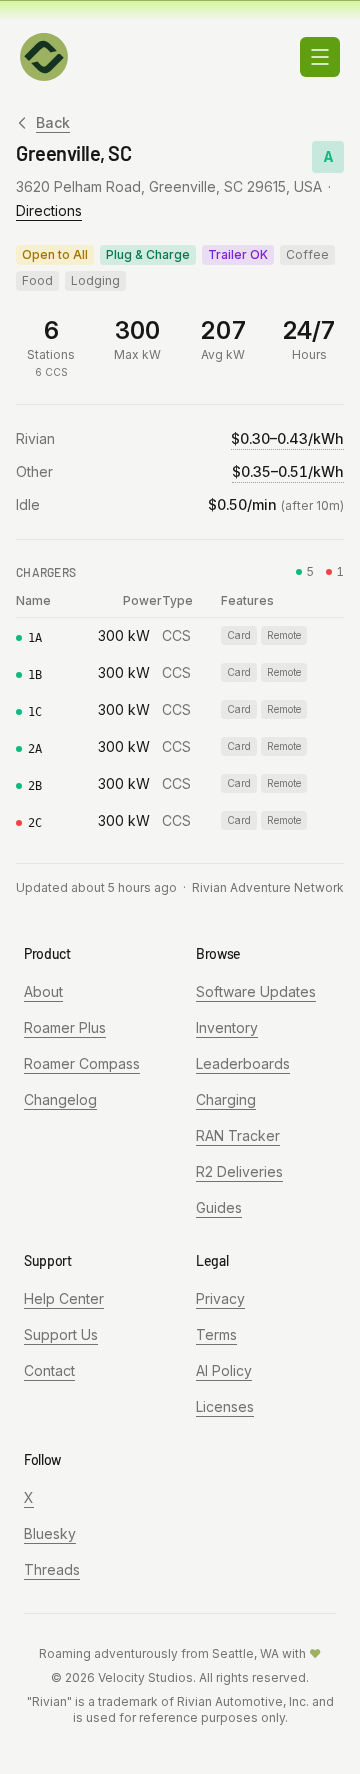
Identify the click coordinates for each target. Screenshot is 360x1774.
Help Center (64, 1298)
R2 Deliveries (239, 1171)
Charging (226, 1099)
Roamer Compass (82, 1063)
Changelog (60, 1099)
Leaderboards (243, 1063)
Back (53, 122)
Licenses (225, 1406)
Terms (216, 1334)
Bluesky (50, 1533)
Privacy (220, 1298)
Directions (49, 210)
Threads (52, 1569)
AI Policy (224, 1370)
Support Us (61, 1334)
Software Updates (256, 991)
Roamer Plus (65, 1027)
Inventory (227, 1027)
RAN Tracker (238, 1135)
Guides (219, 1207)
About (43, 991)
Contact (49, 1370)
